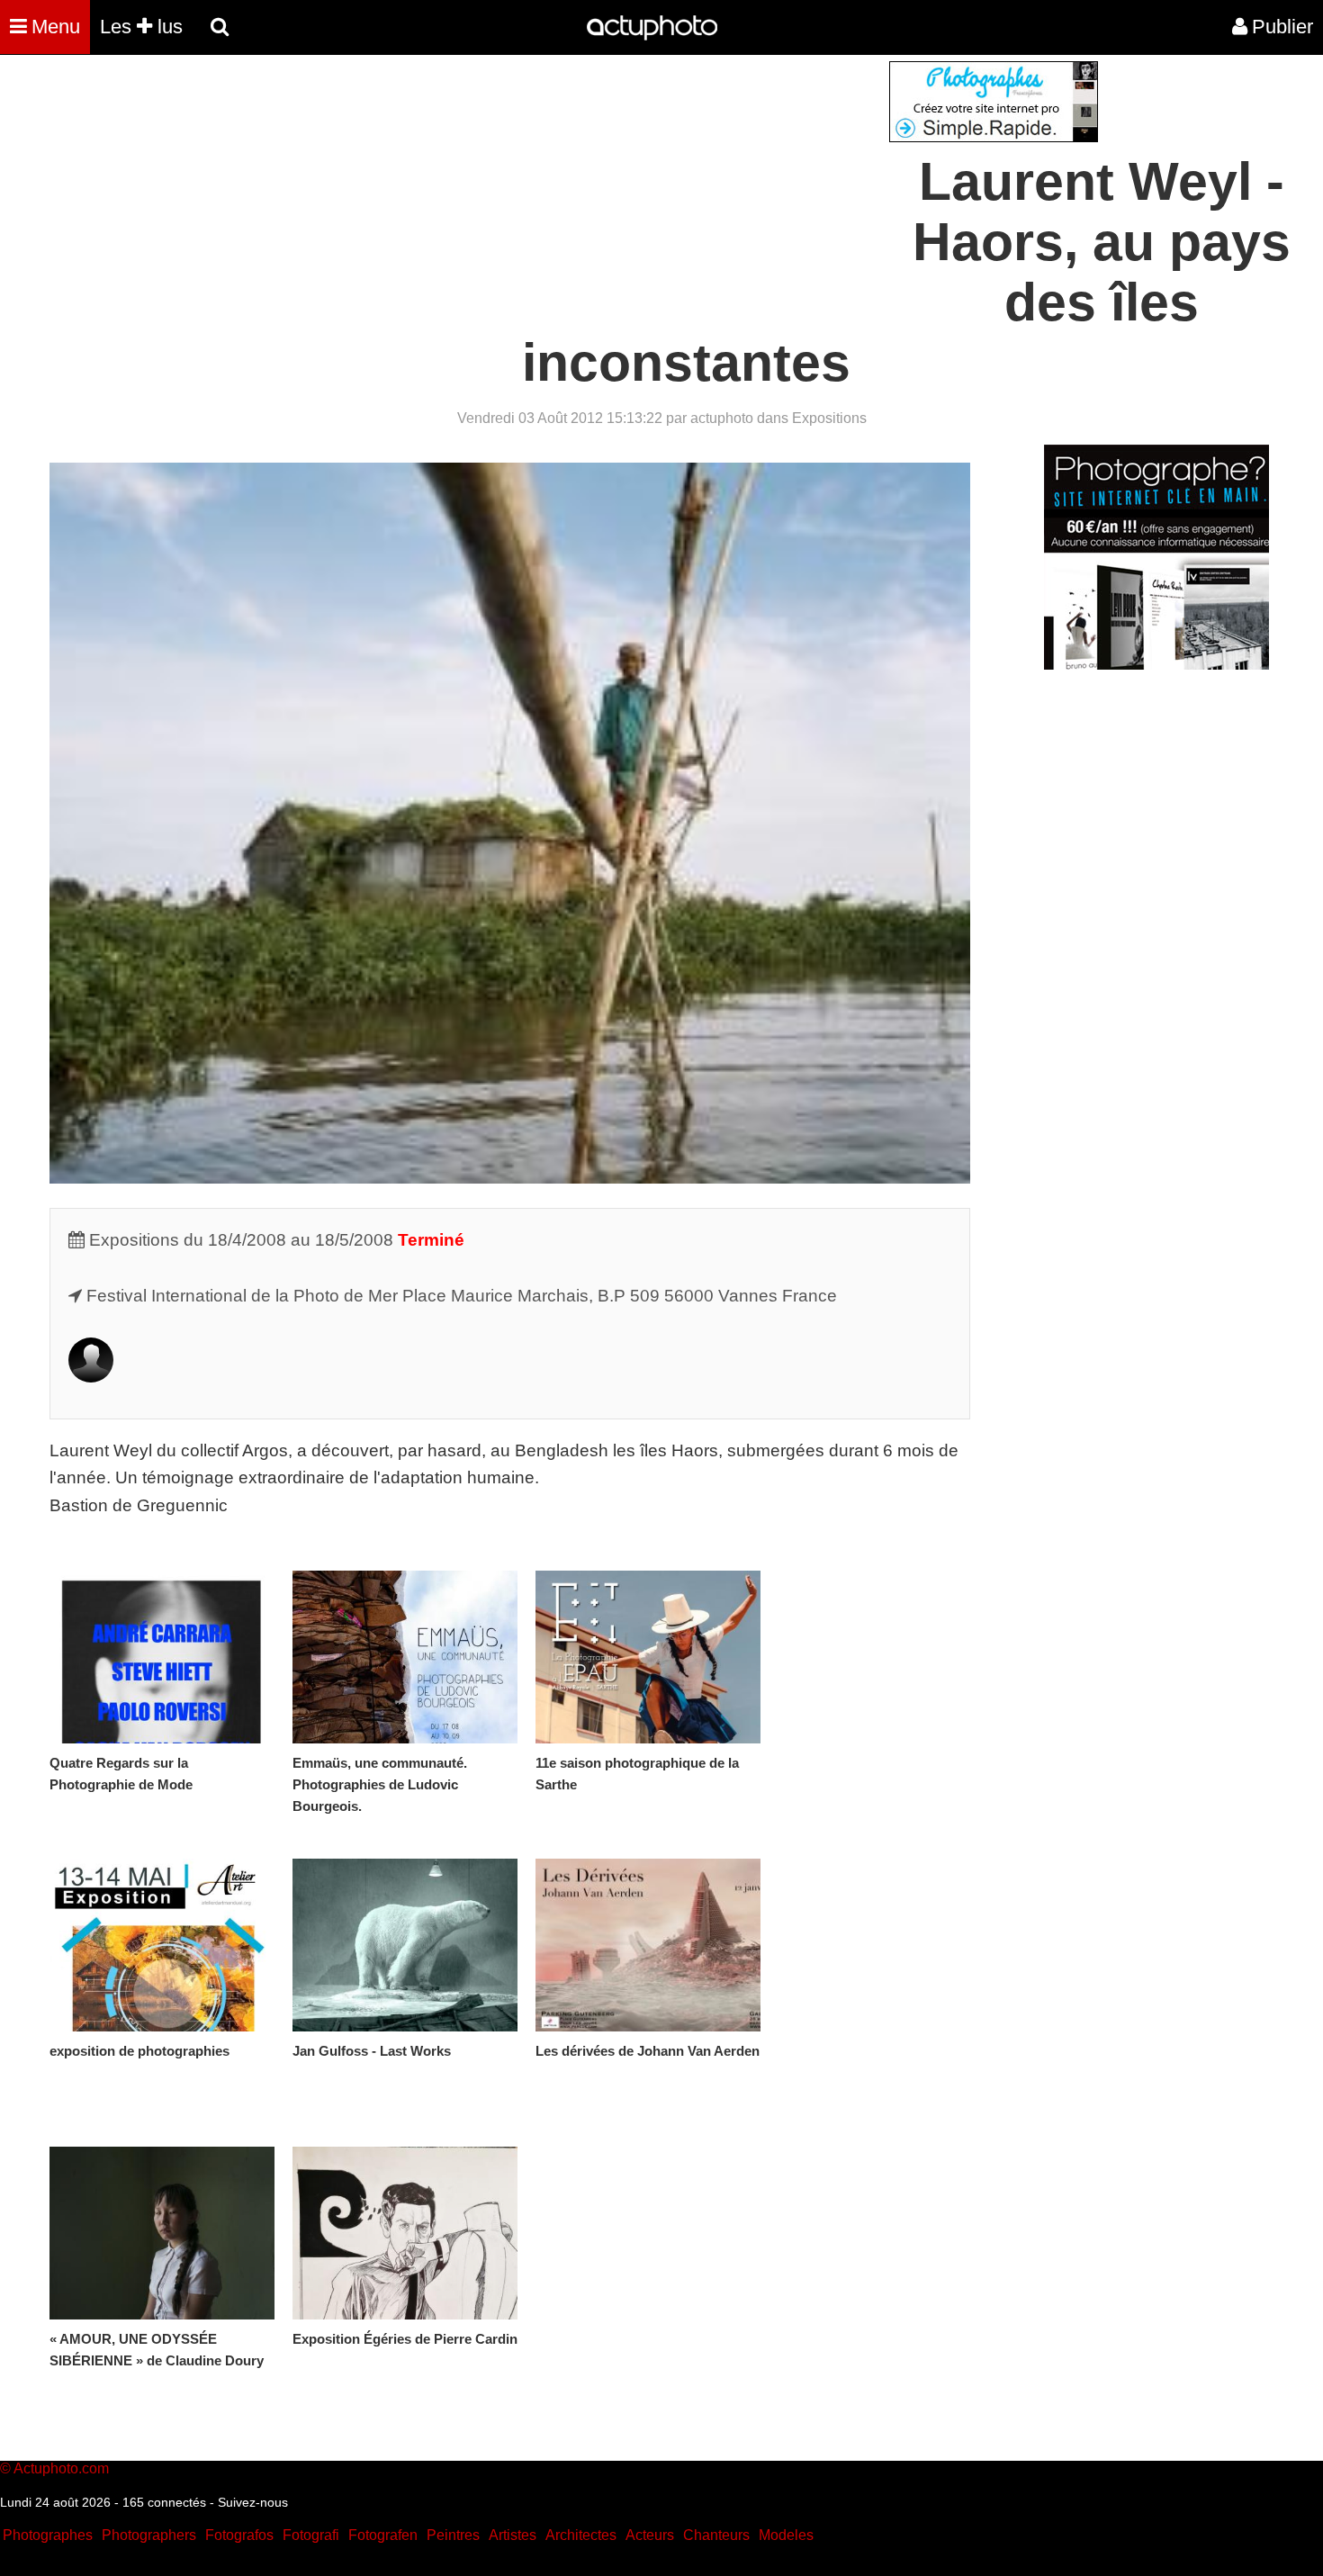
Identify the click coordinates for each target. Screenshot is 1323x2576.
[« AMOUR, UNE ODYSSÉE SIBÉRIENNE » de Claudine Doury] (162, 2233)
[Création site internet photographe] (994, 137)
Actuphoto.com (61, 2468)
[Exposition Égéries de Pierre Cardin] (405, 2233)
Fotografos (239, 2535)
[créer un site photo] (1156, 665)
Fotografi (311, 2535)
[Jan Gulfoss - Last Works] (405, 1945)
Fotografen (383, 2535)
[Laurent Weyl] (91, 1377)
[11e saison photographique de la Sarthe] (648, 1657)
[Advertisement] (553, 187)
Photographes (48, 2535)
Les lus (141, 27)
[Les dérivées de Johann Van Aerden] (648, 1945)
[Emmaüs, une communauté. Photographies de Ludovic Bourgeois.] (405, 1657)
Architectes (581, 2535)
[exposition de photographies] (162, 1945)
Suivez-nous (253, 2502)
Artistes (513, 2535)
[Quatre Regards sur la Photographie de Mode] (162, 1657)
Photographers (149, 2535)
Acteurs (650, 2535)
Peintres (453, 2535)
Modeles (786, 2535)
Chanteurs (716, 2535)
